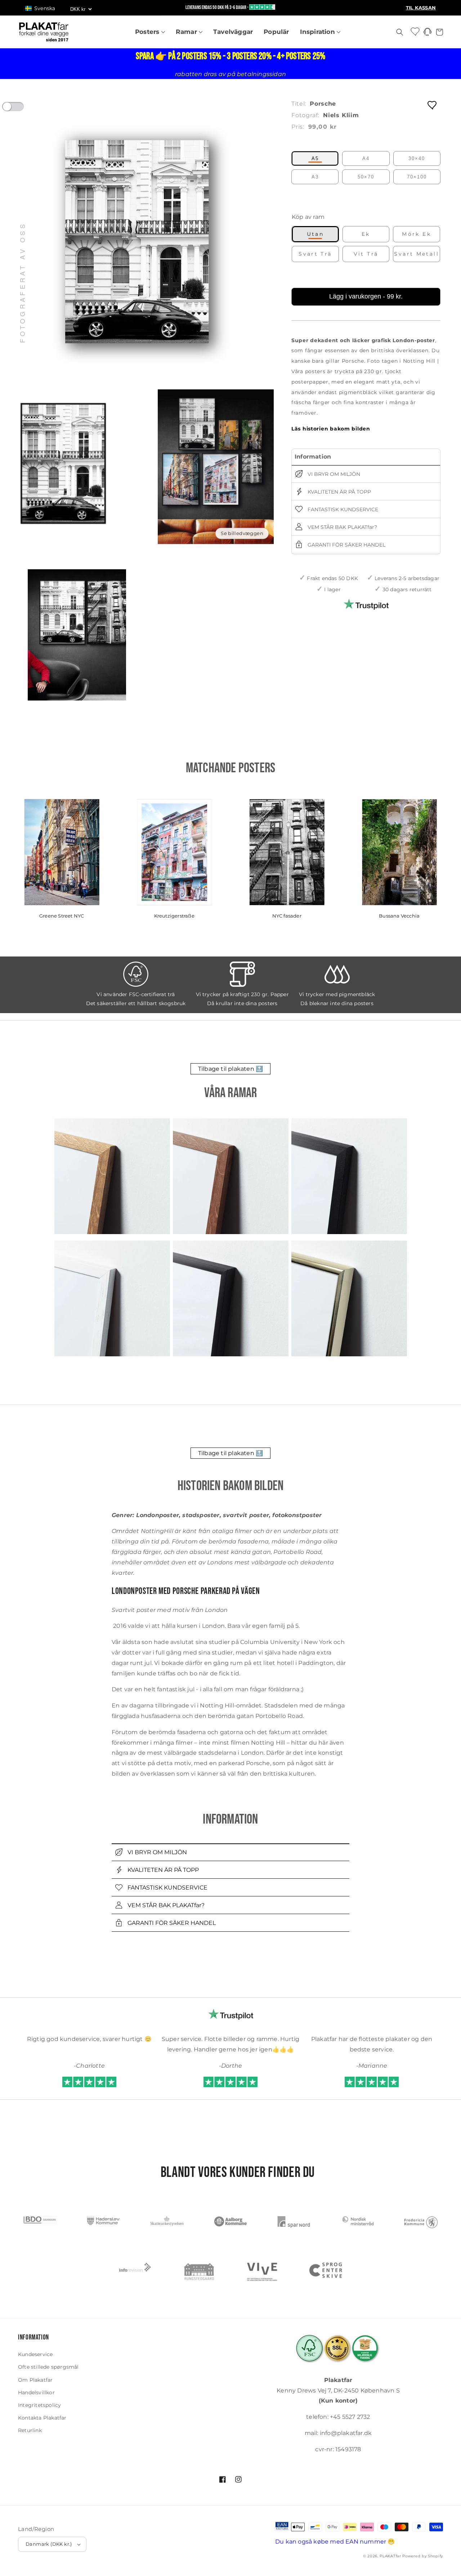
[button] (44, 8)
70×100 (417, 177)
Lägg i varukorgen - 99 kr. (366, 296)
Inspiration (318, 32)
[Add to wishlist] (433, 105)
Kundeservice (35, 2354)
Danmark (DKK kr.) (49, 2544)
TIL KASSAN (421, 8)
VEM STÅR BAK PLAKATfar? (342, 527)
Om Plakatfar (35, 2380)
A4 (366, 158)
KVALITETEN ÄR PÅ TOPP (339, 492)
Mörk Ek (417, 234)
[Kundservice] (428, 34)
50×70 (366, 177)
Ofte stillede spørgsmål (48, 2367)
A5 (315, 158)
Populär (276, 32)
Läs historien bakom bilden (331, 429)
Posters (148, 32)
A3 (315, 177)
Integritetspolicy (39, 2405)
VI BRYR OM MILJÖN (333, 474)
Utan (315, 234)
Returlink (30, 2430)
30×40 (417, 158)
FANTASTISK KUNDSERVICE (342, 509)
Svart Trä (315, 254)
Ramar (187, 32)
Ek (366, 234)
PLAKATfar (390, 2556)
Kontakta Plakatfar (42, 2418)
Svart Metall (417, 254)
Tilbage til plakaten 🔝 (230, 1069)
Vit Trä (366, 254)
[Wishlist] (416, 31)
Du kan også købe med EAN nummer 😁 (335, 2542)
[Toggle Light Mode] (20, 109)
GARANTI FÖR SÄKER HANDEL (346, 545)
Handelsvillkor (36, 2392)
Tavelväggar (233, 32)
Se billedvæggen (242, 533)
